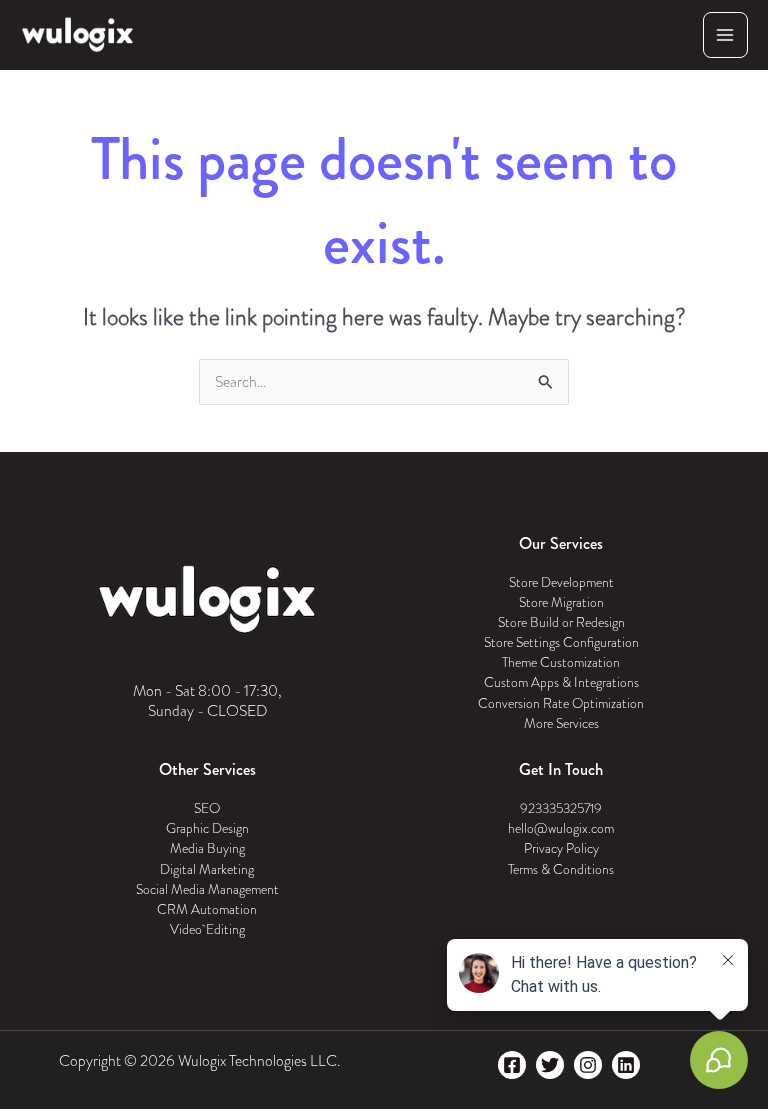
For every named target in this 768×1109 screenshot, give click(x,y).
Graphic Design (207, 828)
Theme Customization (561, 662)
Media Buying (207, 848)
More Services (561, 723)
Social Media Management (207, 889)
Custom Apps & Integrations (561, 682)
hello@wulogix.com (561, 828)
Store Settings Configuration (561, 642)
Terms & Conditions (561, 869)
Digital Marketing (207, 869)
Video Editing (207, 929)
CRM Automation (207, 909)
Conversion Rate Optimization (561, 703)
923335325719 (561, 808)
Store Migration (561, 602)
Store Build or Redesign (561, 622)
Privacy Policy (561, 848)
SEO (207, 808)
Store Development (561, 582)
